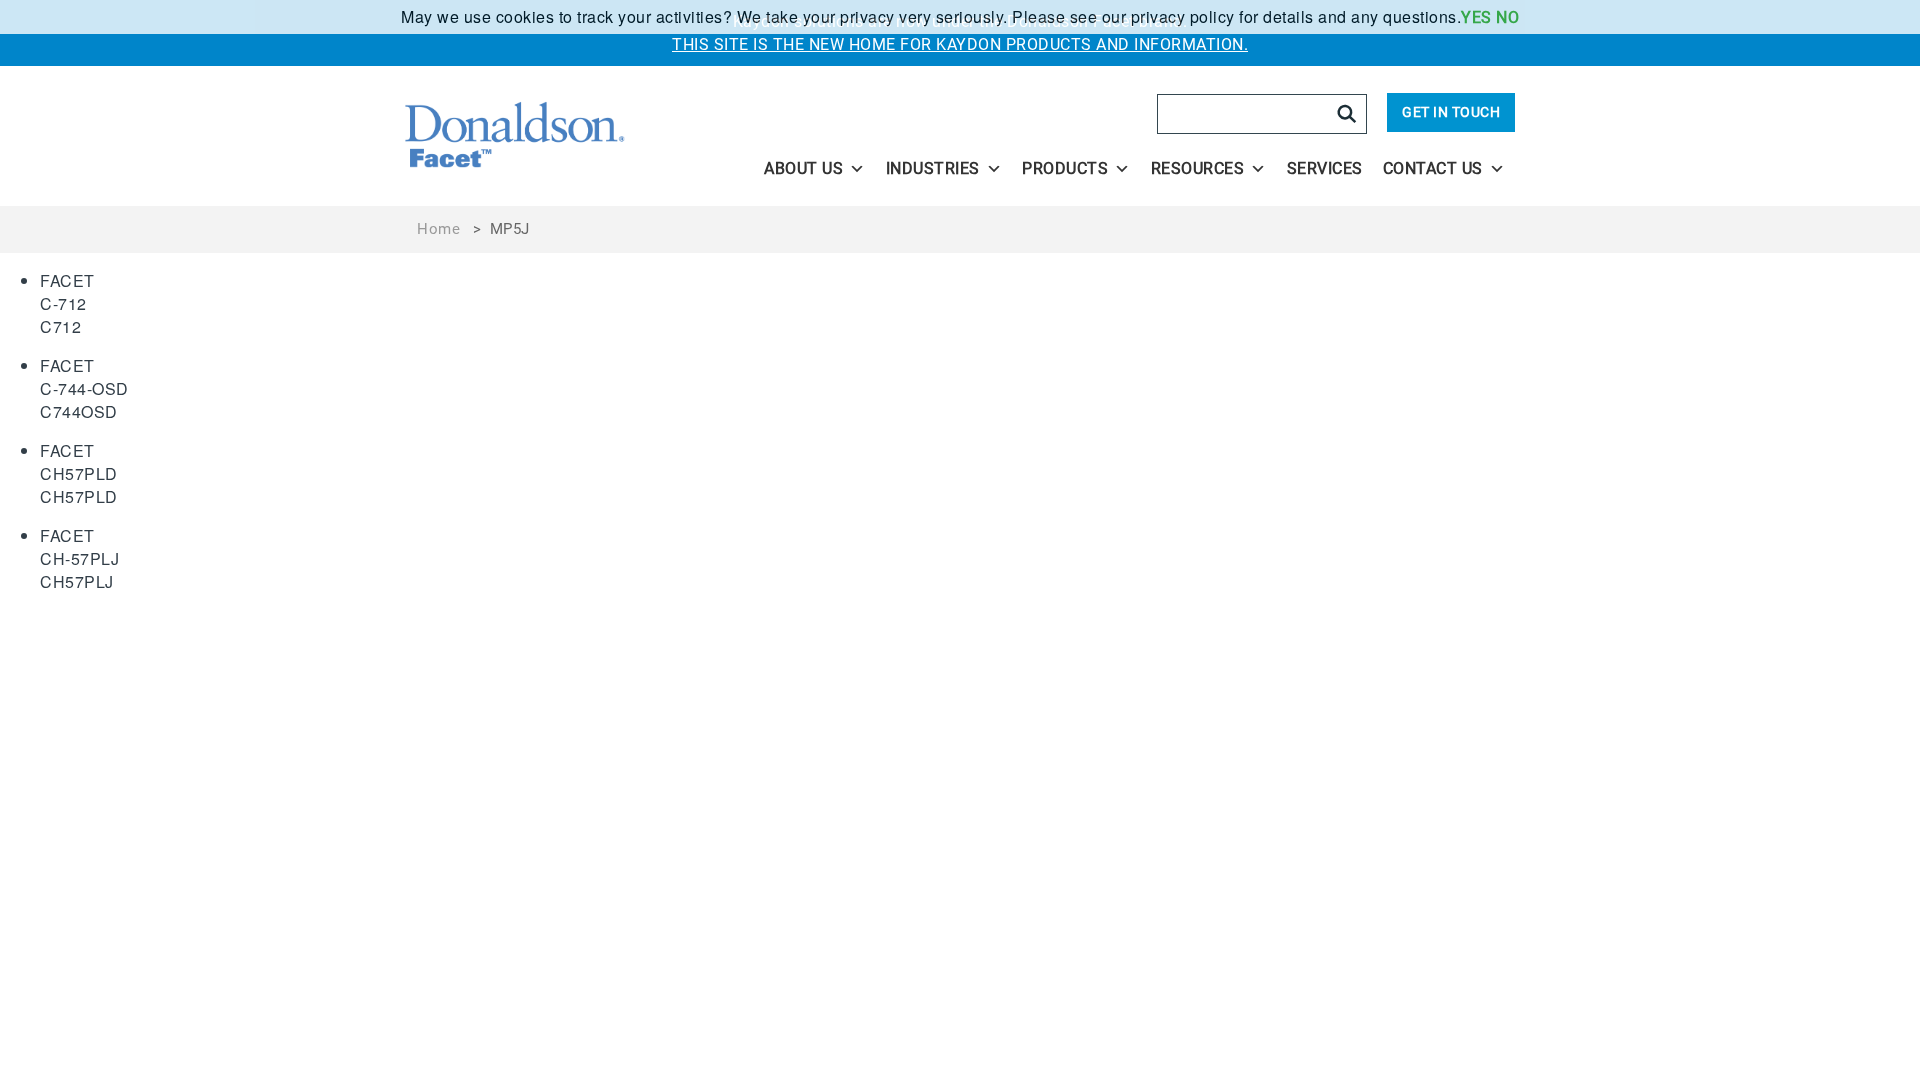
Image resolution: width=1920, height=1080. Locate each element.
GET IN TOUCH (1451, 112)
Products (1065, 168)
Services (1325, 168)
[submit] (1347, 114)
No (1507, 17)
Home (438, 229)
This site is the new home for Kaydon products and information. (960, 44)
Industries (933, 168)
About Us (803, 168)
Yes (1476, 17)
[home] (571, 136)
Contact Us (1433, 168)
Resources (1198, 168)
